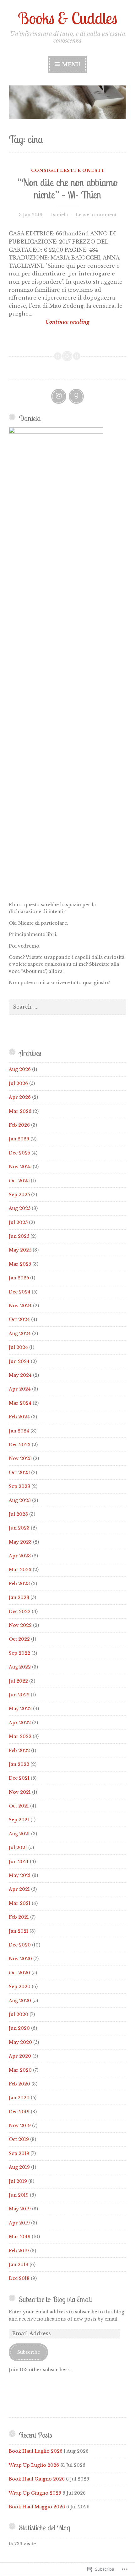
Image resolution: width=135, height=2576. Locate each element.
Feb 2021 (19, 1917)
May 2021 (20, 1875)
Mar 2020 (20, 2070)
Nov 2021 (20, 1792)
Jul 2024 (18, 1347)
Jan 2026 (19, 1139)
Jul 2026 (18, 1083)
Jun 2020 (19, 2028)
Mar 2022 (20, 1736)
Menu (70, 64)
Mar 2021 (20, 1903)
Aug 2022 (20, 1667)
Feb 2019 (19, 2251)
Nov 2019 (20, 2126)
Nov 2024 (20, 1306)
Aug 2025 (20, 1208)
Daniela (59, 215)
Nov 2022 (20, 1625)
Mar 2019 (20, 2237)
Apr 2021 (19, 1889)
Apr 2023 (20, 1556)
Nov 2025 (20, 1167)
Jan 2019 (19, 2265)
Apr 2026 (20, 1097)
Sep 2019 (19, 2153)
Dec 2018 (19, 2278)
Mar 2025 (20, 1264)
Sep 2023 (19, 1486)
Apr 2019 (19, 2223)
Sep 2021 (19, 1820)
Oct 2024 (19, 1319)
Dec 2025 (19, 1153)
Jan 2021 (19, 1931)
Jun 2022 (19, 1695)
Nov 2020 (20, 1959)
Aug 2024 (20, 1334)
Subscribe (29, 2352)
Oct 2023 (19, 1473)
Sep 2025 (19, 1195)
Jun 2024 (19, 1361)
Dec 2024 (20, 1292)
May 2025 (20, 1250)
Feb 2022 (19, 1751)
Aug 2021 (19, 1834)
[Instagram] (59, 396)
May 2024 (20, 1375)
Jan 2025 (19, 1278)
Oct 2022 (19, 1639)
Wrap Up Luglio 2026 (34, 2465)
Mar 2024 (20, 1403)
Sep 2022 (19, 1653)
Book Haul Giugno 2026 (37, 2479)
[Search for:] (67, 1007)
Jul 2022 (18, 1681)
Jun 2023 (19, 1528)
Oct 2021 (19, 1806)
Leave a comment (96, 215)
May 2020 (20, 2042)
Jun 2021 (19, 1862)
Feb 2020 (19, 2084)
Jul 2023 (18, 1514)
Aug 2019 (19, 2167)
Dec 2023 (20, 1445)
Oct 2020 (19, 1973)
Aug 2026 (20, 1069)
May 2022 (20, 1709)
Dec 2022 (20, 1612)
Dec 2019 (19, 2112)
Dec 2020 (20, 1945)
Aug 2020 (20, 2001)
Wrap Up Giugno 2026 (35, 2493)
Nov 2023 (20, 1458)
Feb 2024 (19, 1417)
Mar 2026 (20, 1111)
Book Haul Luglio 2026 (36, 2451)
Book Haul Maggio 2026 (37, 2507)
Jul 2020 (19, 2014)
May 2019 (20, 2209)
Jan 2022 (19, 1764)
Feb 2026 (19, 1125)
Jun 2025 (19, 1236)
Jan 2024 (19, 1431)
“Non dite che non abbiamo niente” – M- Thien (68, 188)
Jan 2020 (19, 2098)
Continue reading (49, 322)
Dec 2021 (19, 1778)
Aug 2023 (20, 1500)
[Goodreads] (76, 396)
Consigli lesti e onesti (67, 170)
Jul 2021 (18, 1848)
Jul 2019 (18, 2181)
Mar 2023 (20, 1570)
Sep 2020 (20, 1987)
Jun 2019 (19, 2195)
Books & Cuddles (67, 18)
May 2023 (20, 1542)
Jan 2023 (19, 1597)
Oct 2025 (19, 1181)
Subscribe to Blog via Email (55, 2299)
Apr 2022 (20, 1723)
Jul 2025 (18, 1222)
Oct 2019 (19, 2139)
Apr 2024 (20, 1389)
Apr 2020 (20, 2056)
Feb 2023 (19, 1584)
